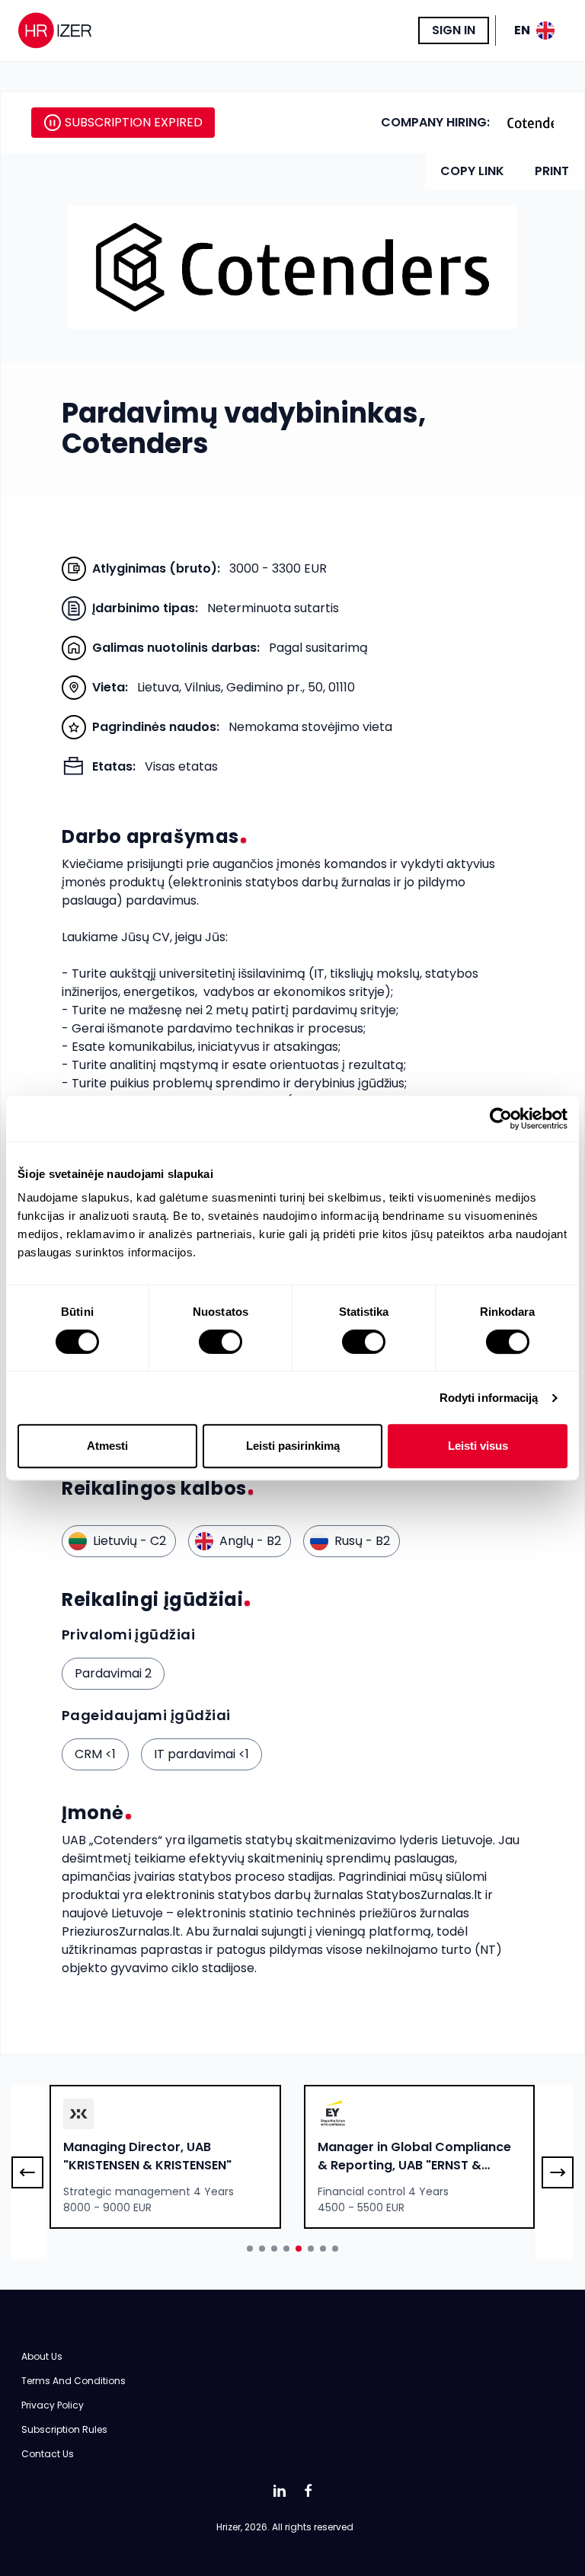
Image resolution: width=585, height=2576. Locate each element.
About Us (42, 2356)
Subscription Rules (64, 2429)
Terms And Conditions (74, 2381)
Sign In (454, 30)
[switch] (221, 1342)
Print (552, 171)
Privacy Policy (53, 2405)
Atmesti (107, 1446)
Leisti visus (478, 1446)
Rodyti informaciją (489, 1398)
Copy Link (472, 171)
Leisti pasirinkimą (293, 1446)
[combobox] (165, 2157)
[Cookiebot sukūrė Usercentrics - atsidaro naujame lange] (501, 1119)
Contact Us (48, 2454)
